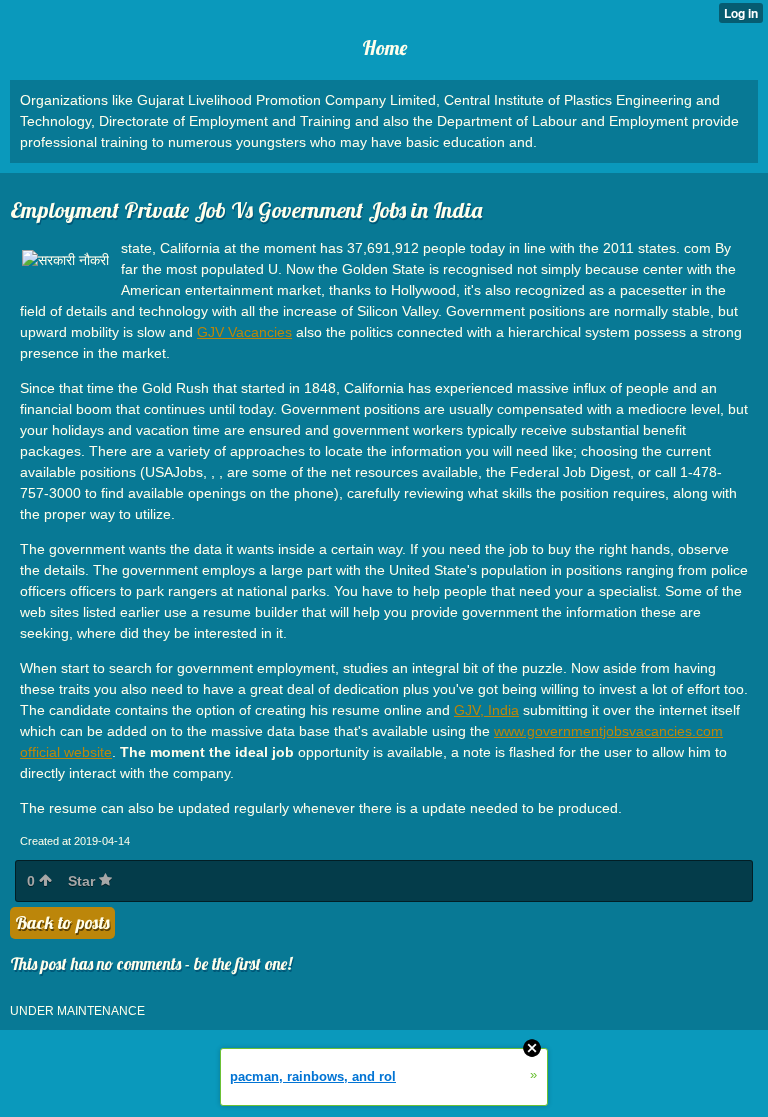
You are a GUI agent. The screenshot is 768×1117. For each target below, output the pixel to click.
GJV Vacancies (244, 332)
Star (83, 881)
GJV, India (486, 710)
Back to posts (62, 922)
